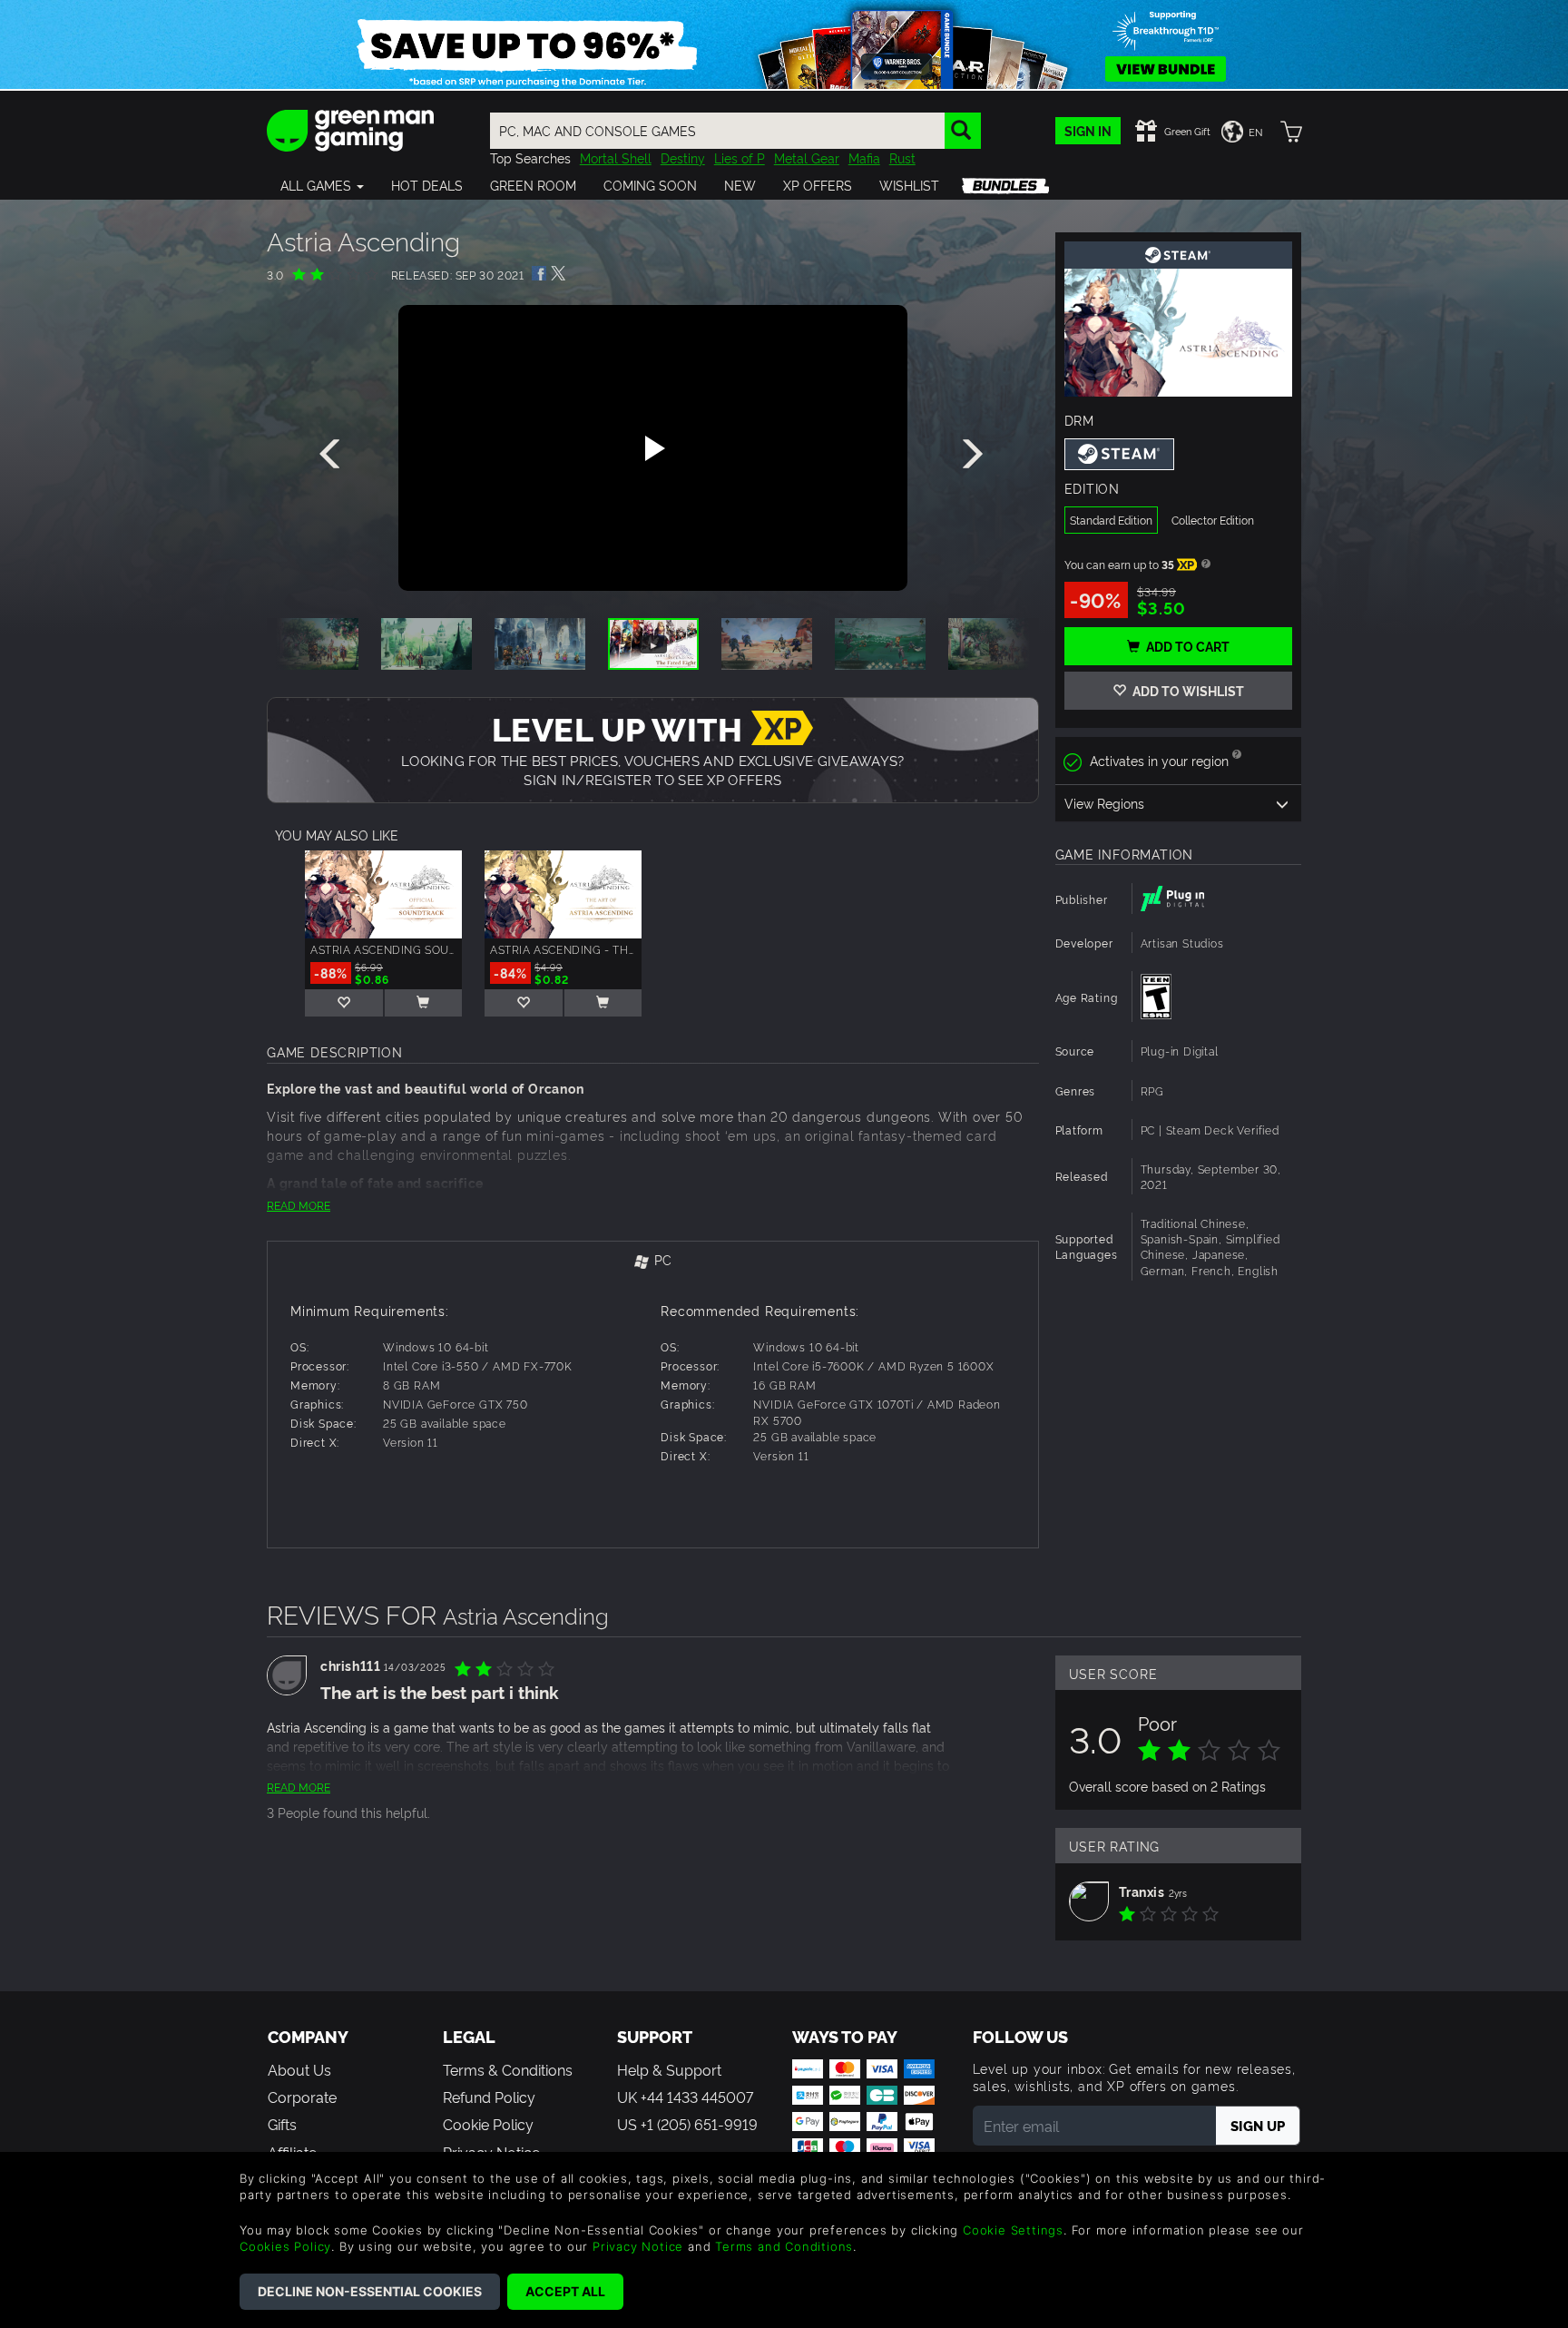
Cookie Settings (1013, 2230)
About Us (299, 2069)
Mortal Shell (616, 157)
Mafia (864, 157)
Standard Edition (1111, 520)
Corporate (302, 2097)
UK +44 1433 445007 (685, 2097)
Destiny (683, 157)
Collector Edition (1213, 520)
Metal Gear (807, 157)
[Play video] (652, 448)
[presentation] (333, 455)
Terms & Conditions (508, 2069)
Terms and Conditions (784, 2246)
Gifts (282, 2124)
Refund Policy (489, 2097)
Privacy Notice (638, 2246)
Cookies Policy (285, 2246)
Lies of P (740, 157)
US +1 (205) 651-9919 (687, 2124)
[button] (322, 185)
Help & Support (669, 2069)
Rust (902, 157)
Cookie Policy (488, 2124)
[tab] (653, 1261)
